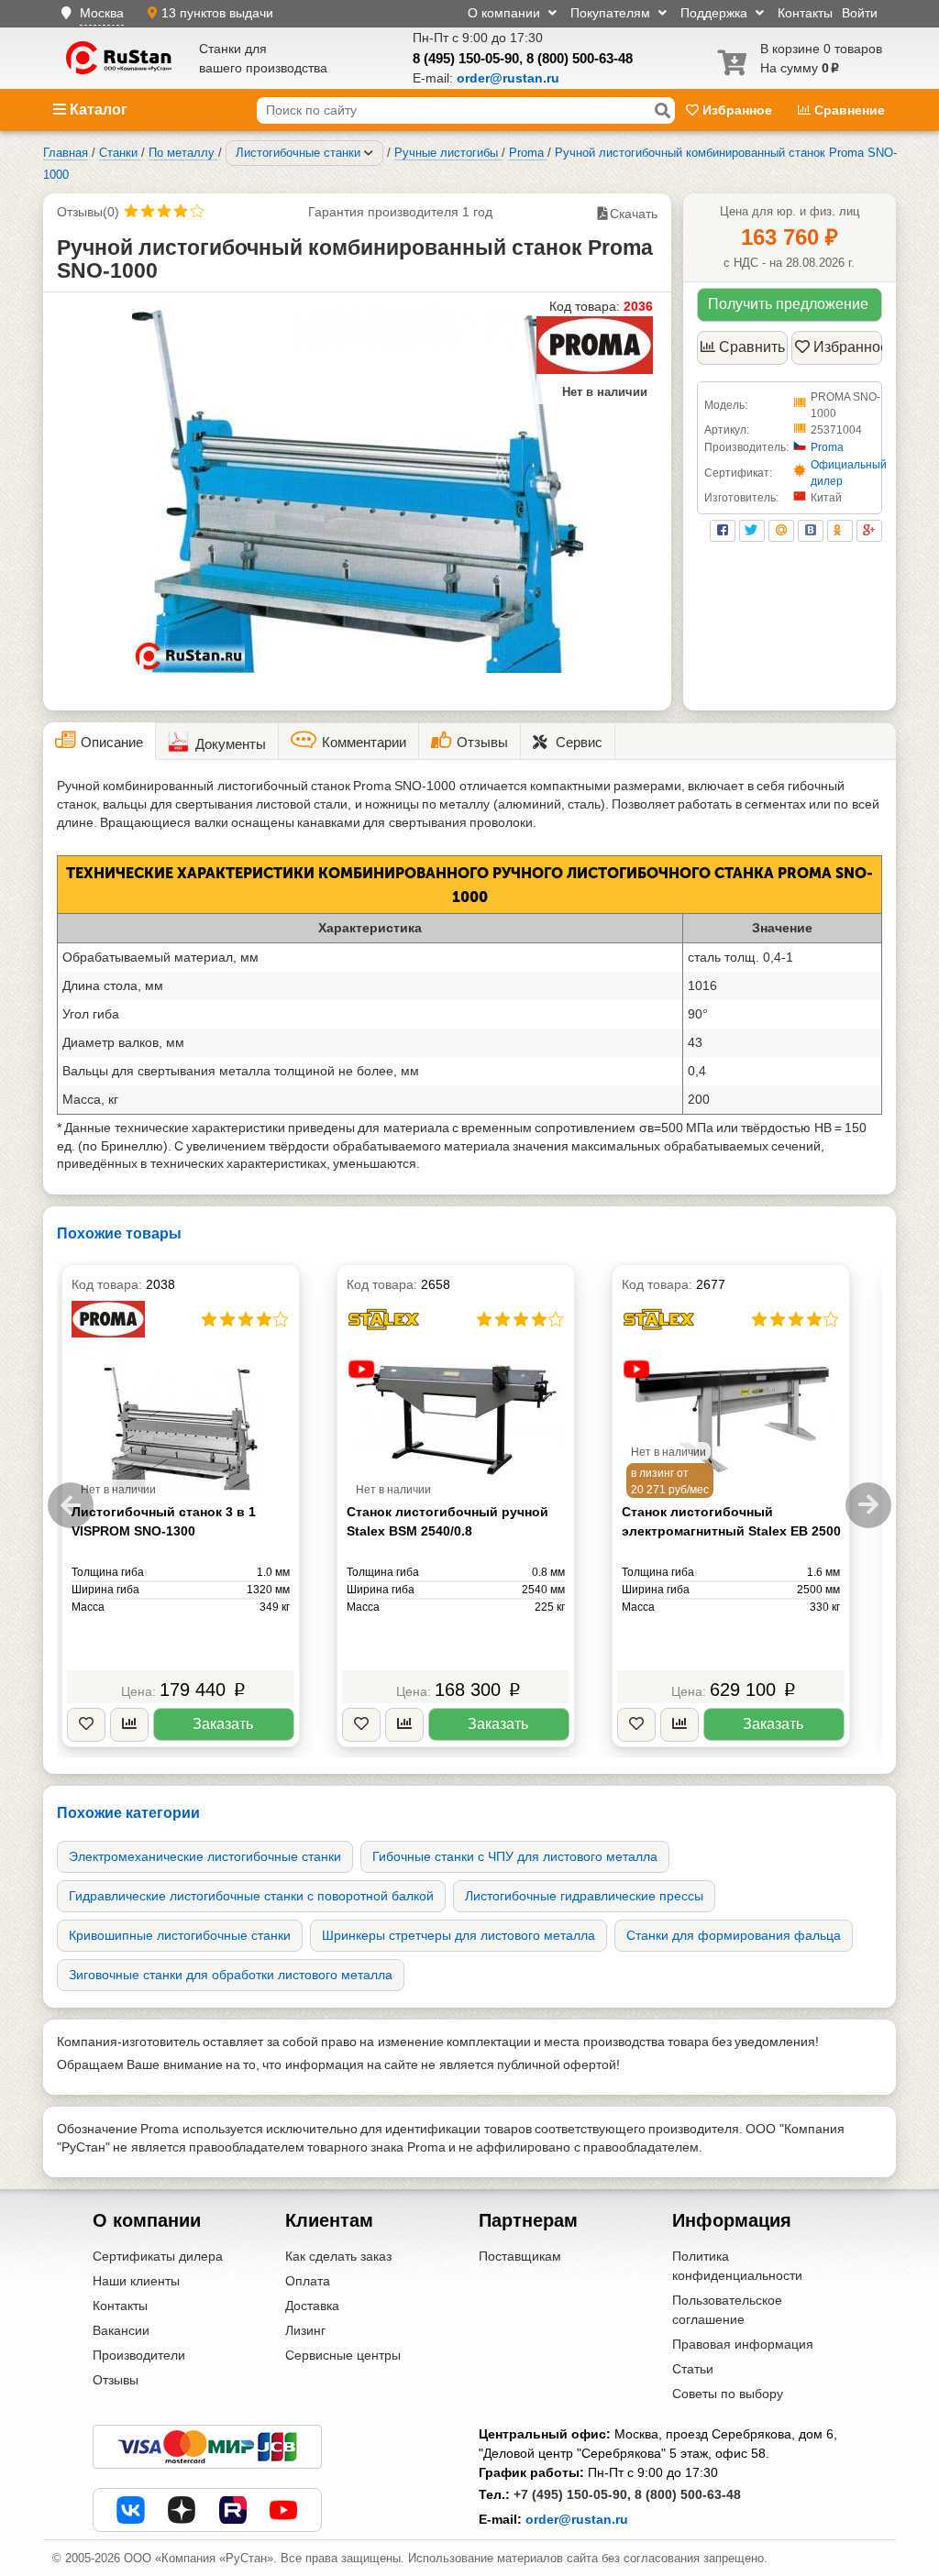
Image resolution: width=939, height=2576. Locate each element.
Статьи (693, 2369)
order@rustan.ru (577, 2519)
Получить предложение (788, 304)
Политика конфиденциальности (737, 2266)
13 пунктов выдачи (217, 13)
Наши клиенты (136, 2281)
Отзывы (116, 2380)
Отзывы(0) (88, 212)
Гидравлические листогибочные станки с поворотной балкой (251, 1896)
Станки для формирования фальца (734, 1935)
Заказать (223, 1724)
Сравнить (752, 347)
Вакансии (121, 2330)
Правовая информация (743, 2344)
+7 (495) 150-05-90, (572, 2494)
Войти (860, 13)
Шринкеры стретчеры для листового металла (458, 1935)
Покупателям (612, 13)
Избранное (737, 110)
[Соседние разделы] (369, 153)
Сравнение (848, 110)
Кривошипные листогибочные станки (180, 1935)
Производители (139, 2355)
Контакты (805, 13)
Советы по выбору (728, 2394)
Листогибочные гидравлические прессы (584, 1896)
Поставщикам (520, 2256)
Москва (102, 13)
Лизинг (305, 2330)
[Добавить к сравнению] (129, 1725)
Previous (71, 1505)
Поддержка (716, 13)
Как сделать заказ (338, 2256)
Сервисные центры (343, 2355)
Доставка (312, 2306)
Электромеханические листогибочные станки (205, 1856)
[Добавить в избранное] (86, 1725)
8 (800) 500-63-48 (580, 58)
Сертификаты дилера (158, 2256)
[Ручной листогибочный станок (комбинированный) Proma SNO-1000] (358, 490)
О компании (506, 13)
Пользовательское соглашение (727, 2310)
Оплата (308, 2281)
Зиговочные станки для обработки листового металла (231, 1975)
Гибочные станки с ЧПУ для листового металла (515, 1856)
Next (868, 1505)
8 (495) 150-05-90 (466, 58)
